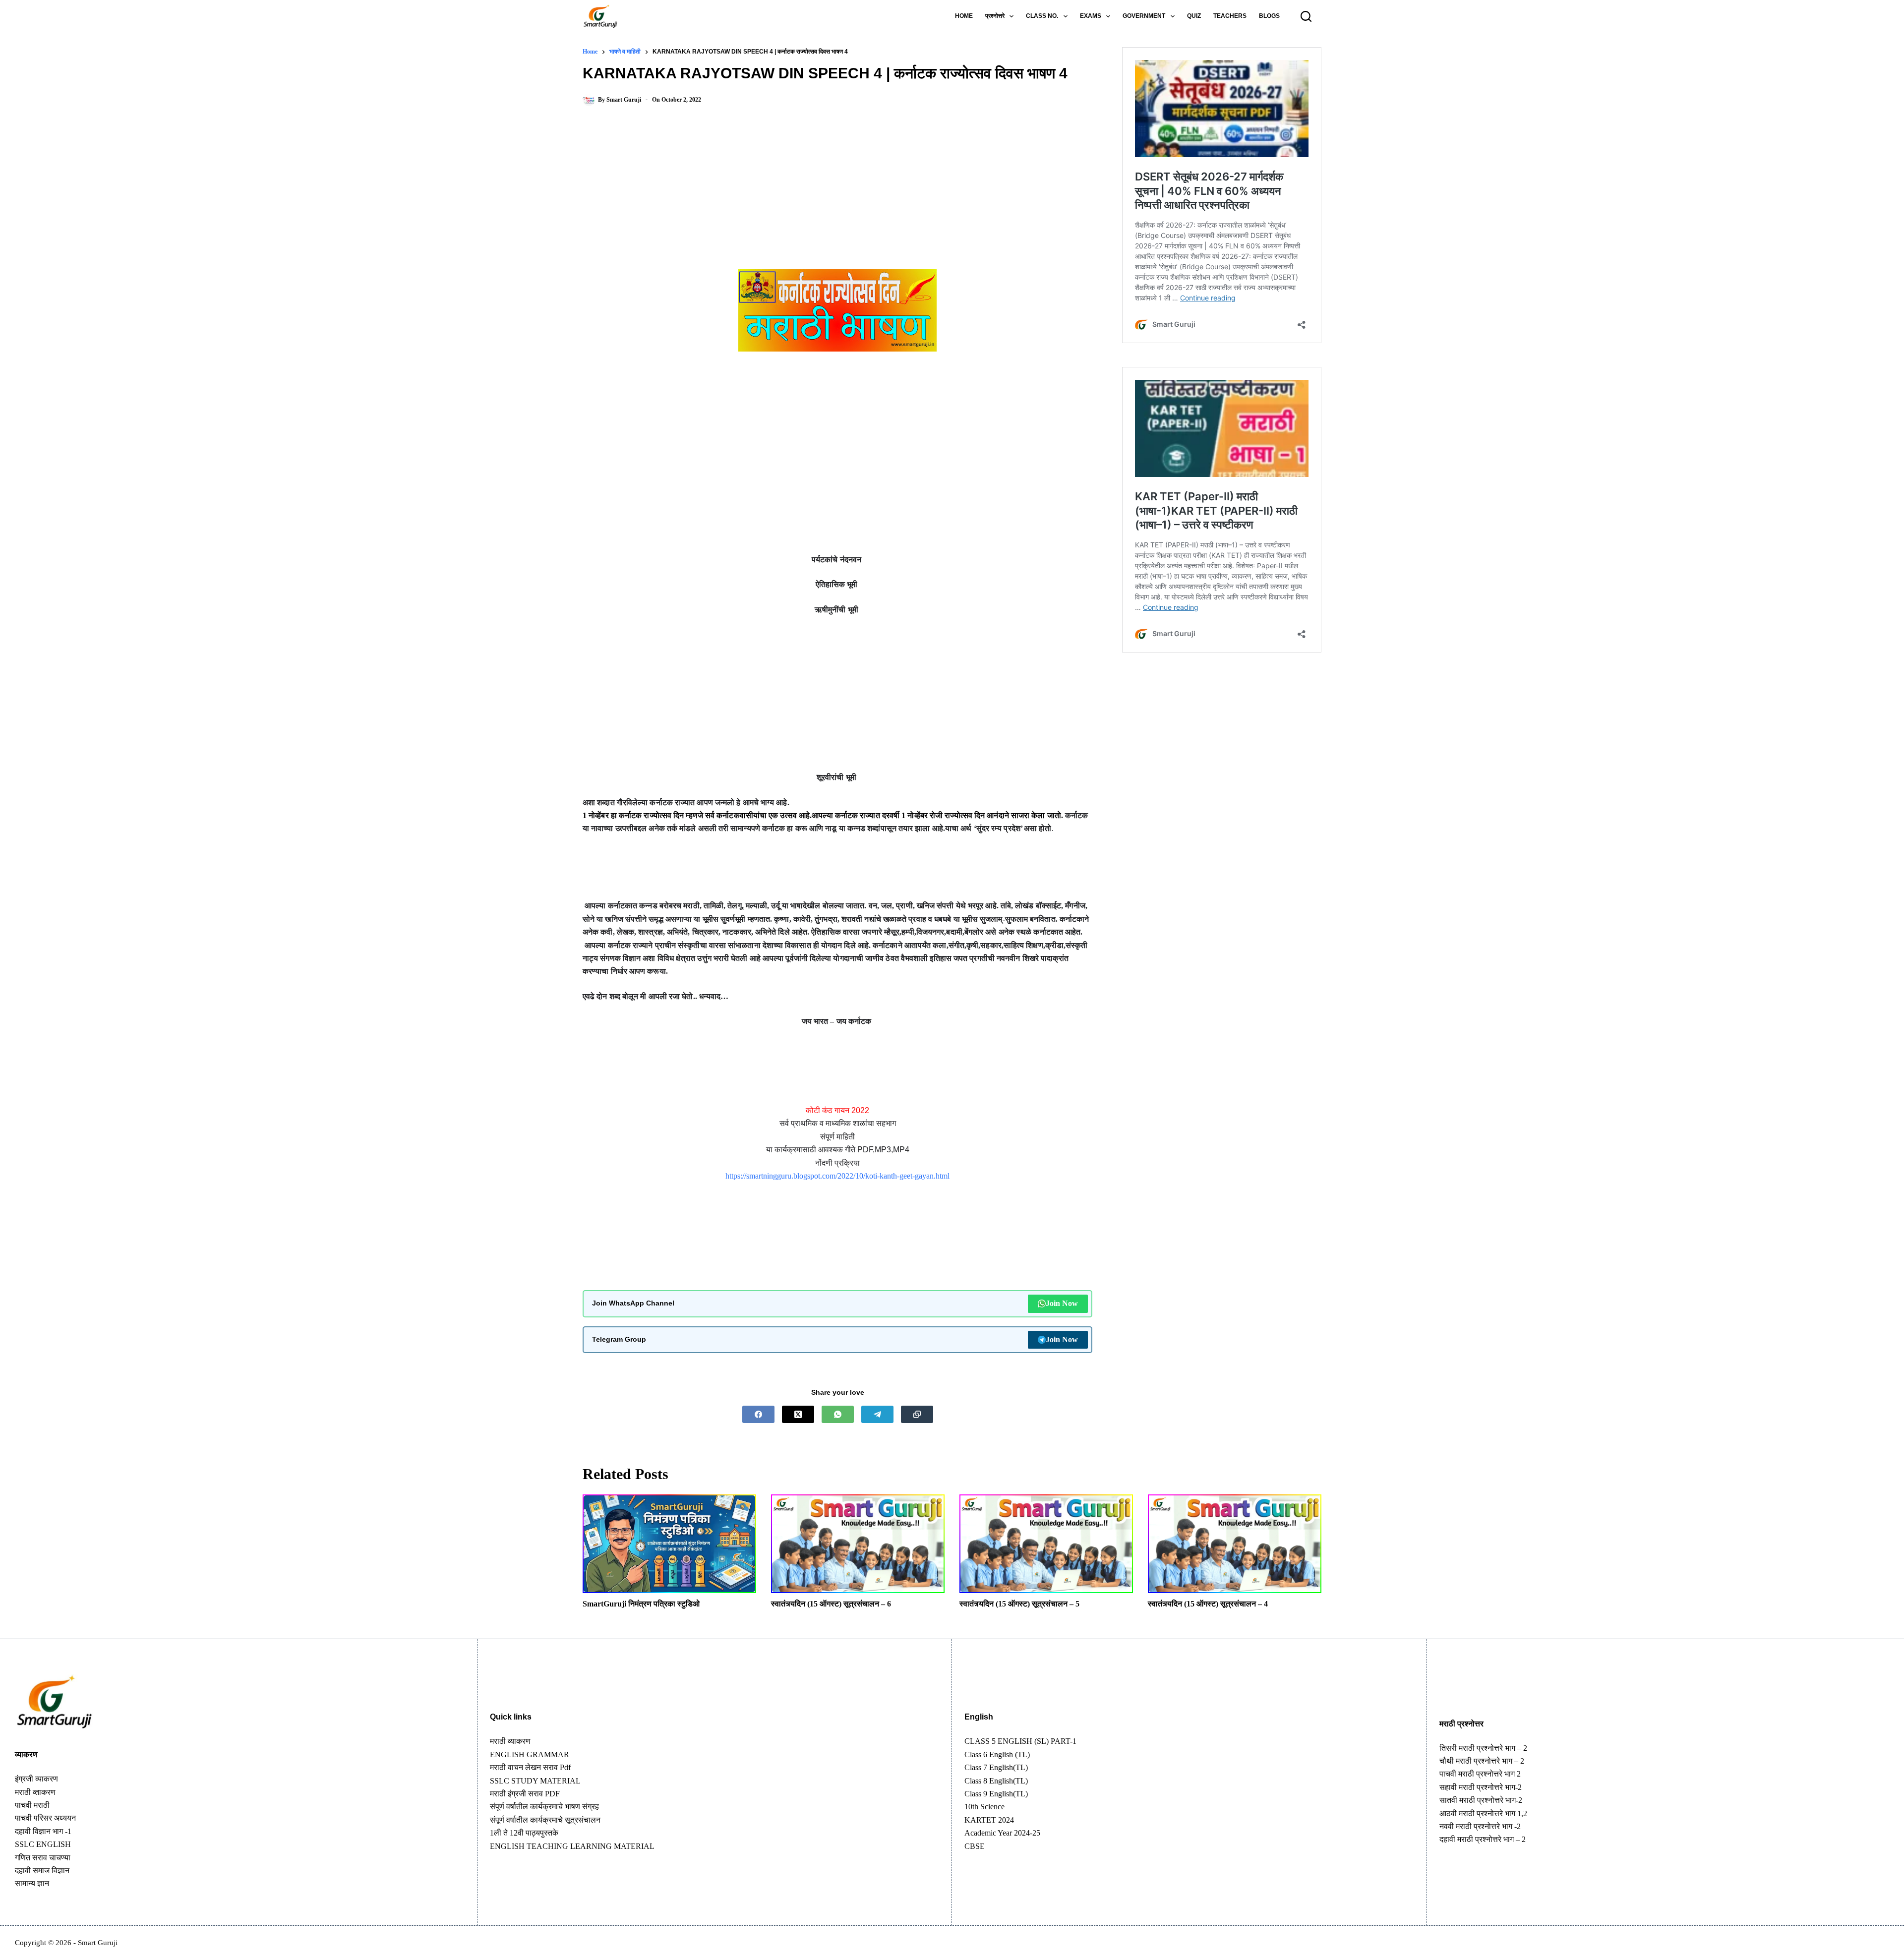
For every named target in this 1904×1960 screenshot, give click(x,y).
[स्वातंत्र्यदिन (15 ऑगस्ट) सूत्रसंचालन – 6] (858, 1544)
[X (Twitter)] (798, 1414)
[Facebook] (758, 1414)
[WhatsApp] (838, 1414)
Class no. (1042, 16)
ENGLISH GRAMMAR (530, 1754)
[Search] (1306, 16)
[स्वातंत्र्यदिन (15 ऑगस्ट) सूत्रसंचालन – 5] (1046, 1544)
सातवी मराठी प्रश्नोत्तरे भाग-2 (1481, 1800)
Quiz (1194, 16)
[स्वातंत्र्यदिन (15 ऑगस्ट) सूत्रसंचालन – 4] (1235, 1544)
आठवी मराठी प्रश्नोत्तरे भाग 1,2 (1483, 1813)
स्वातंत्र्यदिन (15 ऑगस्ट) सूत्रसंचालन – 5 (1019, 1604)
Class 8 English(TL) (996, 1781)
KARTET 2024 (989, 1820)
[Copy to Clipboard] (917, 1414)
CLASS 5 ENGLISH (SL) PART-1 (1020, 1741)
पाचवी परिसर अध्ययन (45, 1818)
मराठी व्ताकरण (35, 1792)
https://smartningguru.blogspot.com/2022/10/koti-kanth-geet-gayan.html (837, 1176)
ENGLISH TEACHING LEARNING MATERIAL (572, 1846)
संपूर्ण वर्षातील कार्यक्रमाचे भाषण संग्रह (544, 1807)
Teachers (1230, 16)
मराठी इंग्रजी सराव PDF (525, 1794)
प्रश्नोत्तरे (995, 16)
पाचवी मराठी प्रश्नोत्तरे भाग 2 (1480, 1774)
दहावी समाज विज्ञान (42, 1871)
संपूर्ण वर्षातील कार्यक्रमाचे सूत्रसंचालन (545, 1820)
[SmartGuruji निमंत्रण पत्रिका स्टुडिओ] (669, 1544)
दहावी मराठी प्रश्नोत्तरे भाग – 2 (1483, 1839)
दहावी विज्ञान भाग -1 (43, 1831)
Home (964, 16)
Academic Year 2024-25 (1002, 1833)
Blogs (1269, 16)
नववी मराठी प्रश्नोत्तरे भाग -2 (1480, 1826)
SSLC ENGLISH (43, 1844)
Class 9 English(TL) (996, 1794)
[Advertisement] (837, 196)
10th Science (984, 1807)
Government (1144, 16)
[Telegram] (877, 1414)
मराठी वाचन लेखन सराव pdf (530, 1767)
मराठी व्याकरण (510, 1741)
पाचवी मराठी (32, 1805)
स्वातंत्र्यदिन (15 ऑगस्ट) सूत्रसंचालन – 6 (831, 1604)
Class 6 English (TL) (997, 1754)
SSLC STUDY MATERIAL (535, 1781)
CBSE (975, 1846)
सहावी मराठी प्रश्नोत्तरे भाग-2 (1481, 1787)
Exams (1091, 16)
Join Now (1062, 1303)
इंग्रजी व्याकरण (36, 1779)
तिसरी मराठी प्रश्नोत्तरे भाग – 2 (1483, 1748)
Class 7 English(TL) (996, 1767)
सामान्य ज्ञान (32, 1883)
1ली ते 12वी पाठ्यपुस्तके (524, 1833)
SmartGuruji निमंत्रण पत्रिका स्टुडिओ (641, 1604)
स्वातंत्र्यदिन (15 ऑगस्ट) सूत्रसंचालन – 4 (1208, 1604)
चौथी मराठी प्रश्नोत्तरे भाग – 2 (1482, 1761)
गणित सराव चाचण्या (43, 1858)
